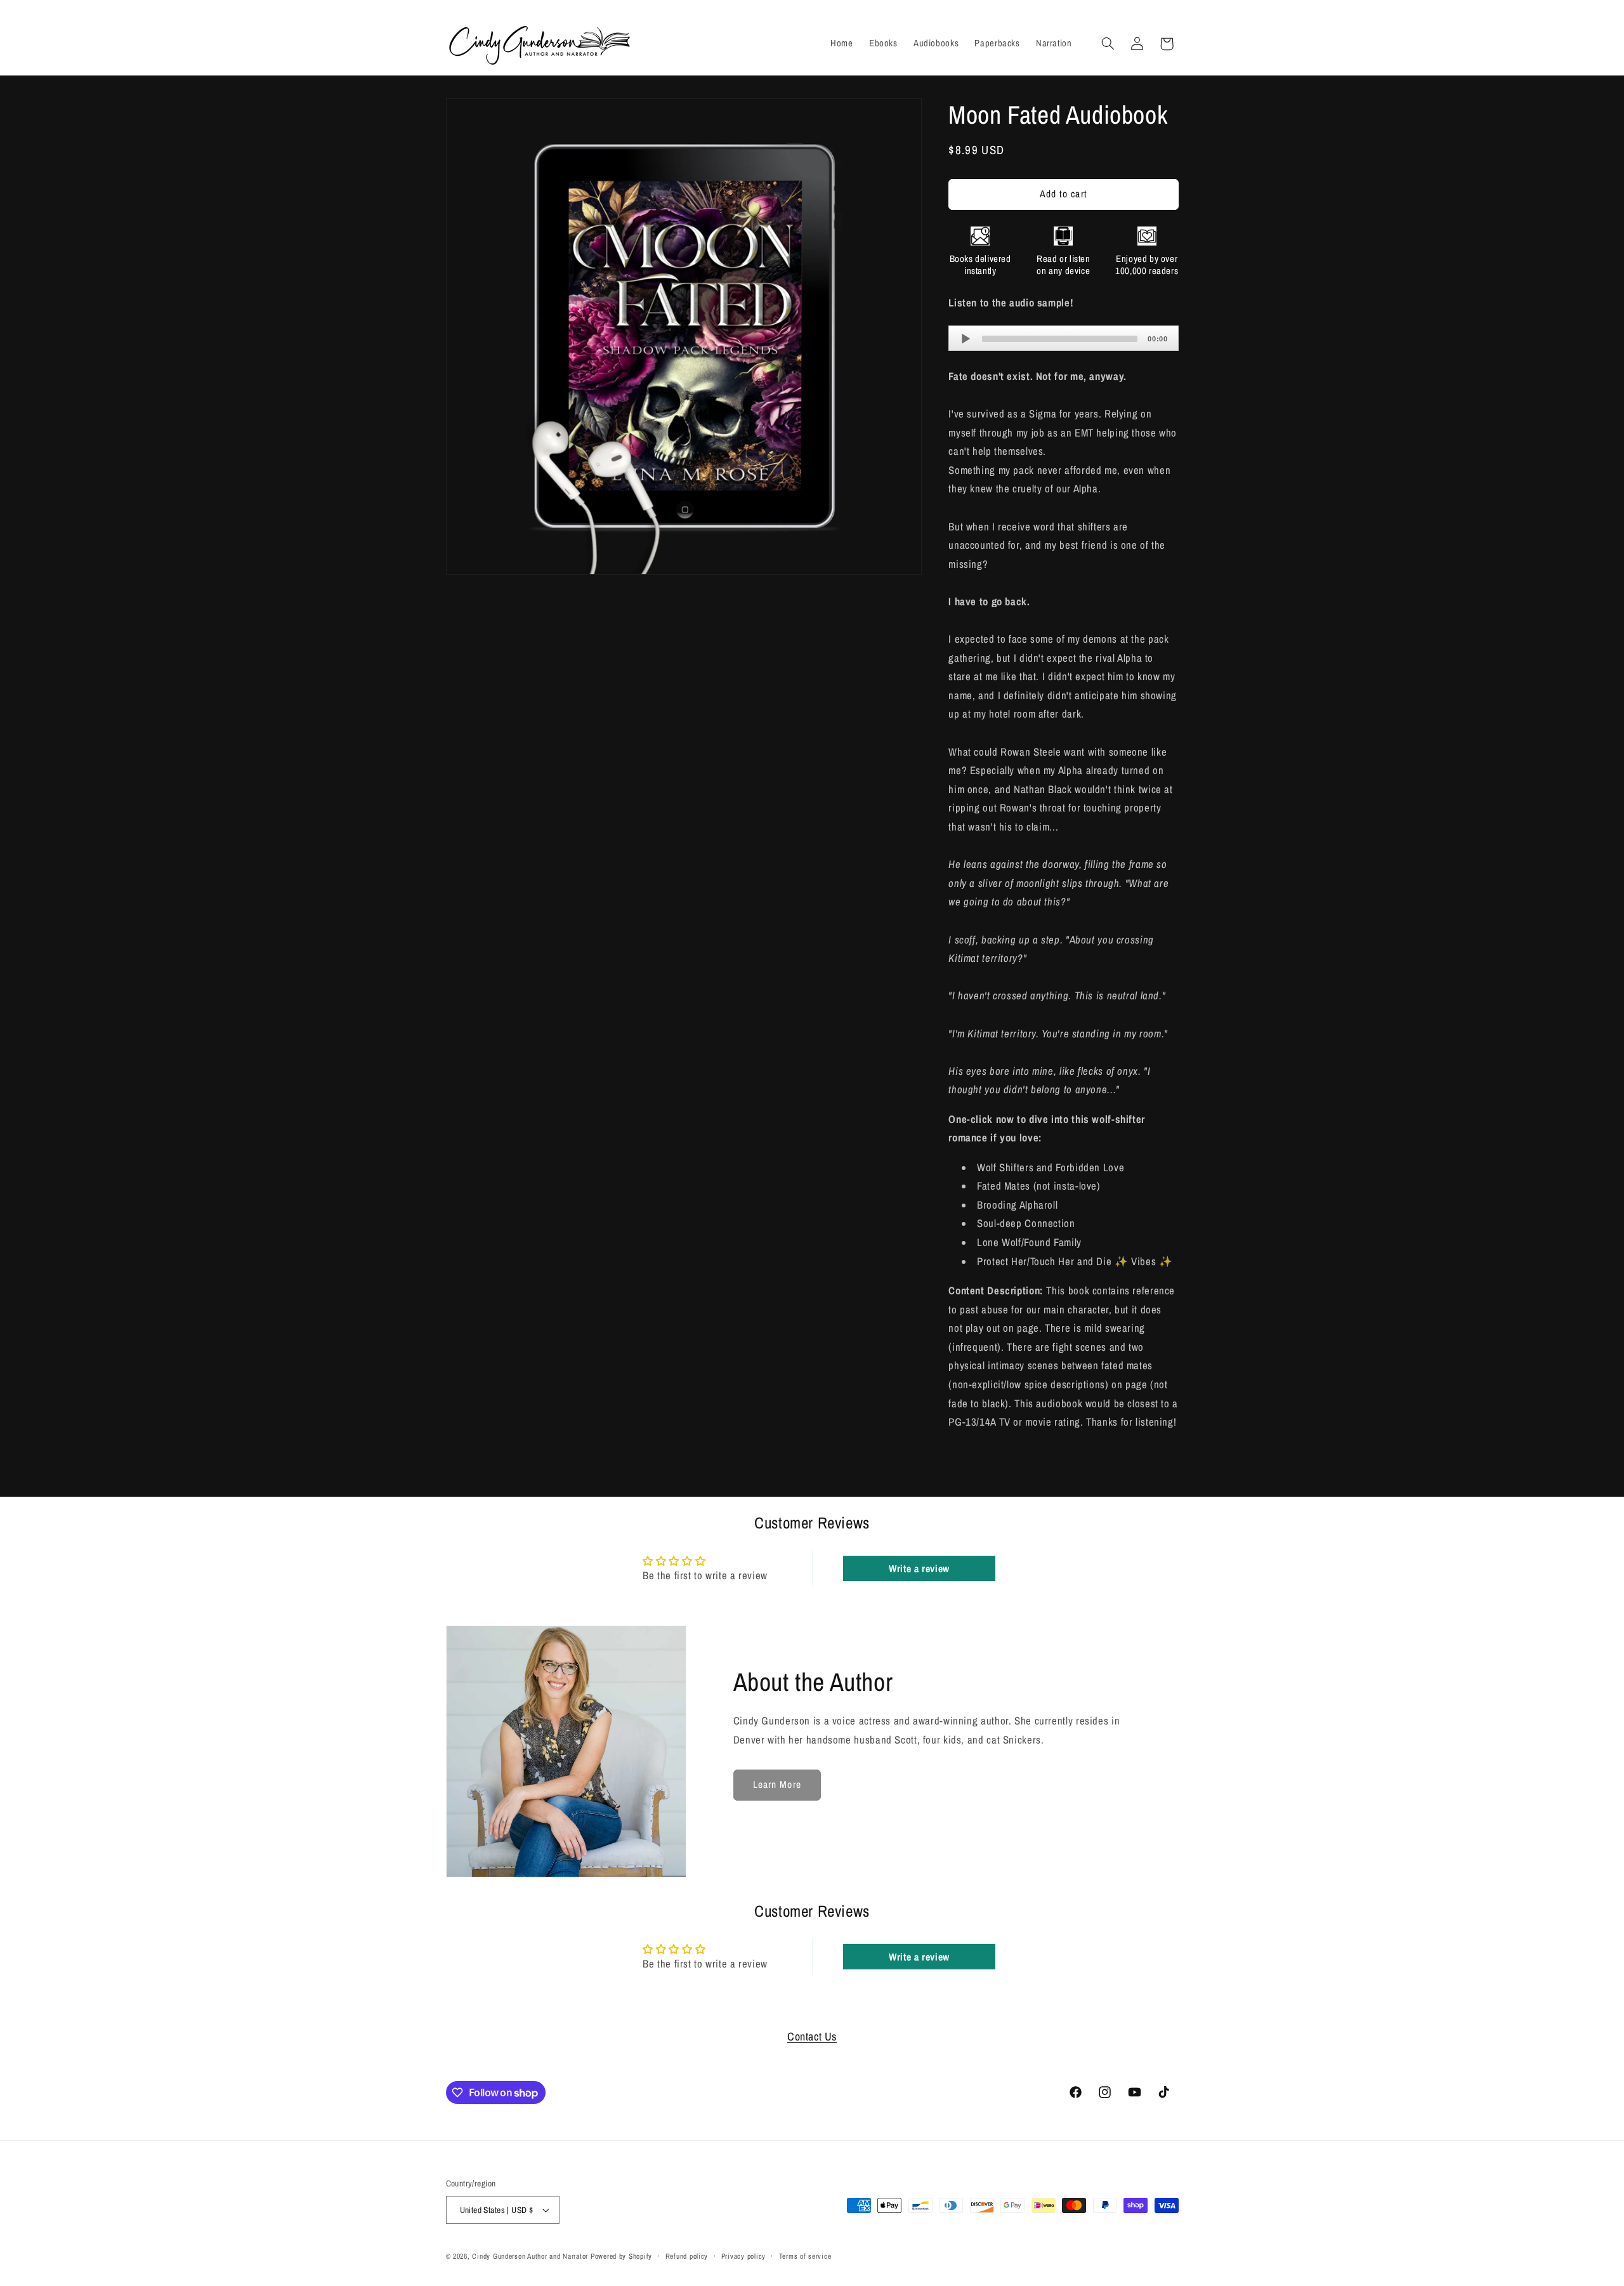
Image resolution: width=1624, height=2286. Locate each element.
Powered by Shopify (621, 2256)
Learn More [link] (777, 1784)
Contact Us (812, 2036)
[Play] (966, 338)
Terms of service (805, 2256)
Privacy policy (743, 2256)
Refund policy (687, 2256)
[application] (1063, 338)
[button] (1108, 44)
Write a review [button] (919, 1568)
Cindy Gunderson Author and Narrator (530, 2256)
